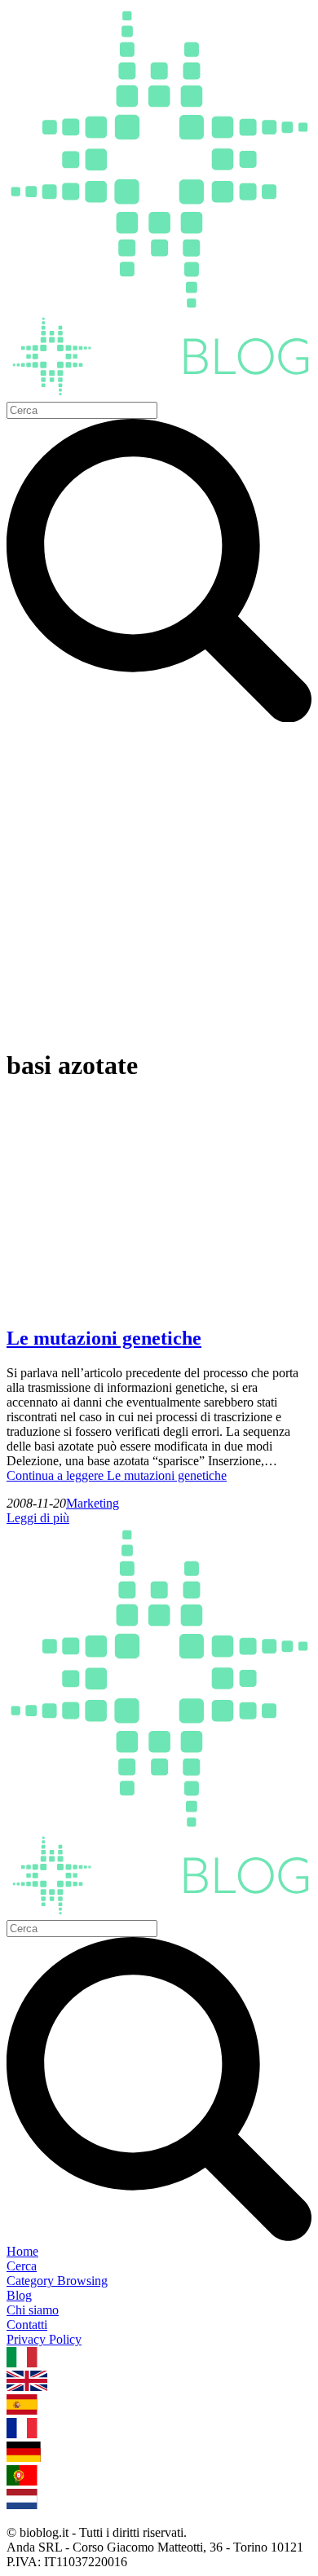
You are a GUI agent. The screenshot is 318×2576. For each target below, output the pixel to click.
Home (22, 2251)
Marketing (93, 1503)
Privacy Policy (44, 2339)
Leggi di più (38, 1518)
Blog (19, 2295)
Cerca (22, 2266)
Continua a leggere (117, 1475)
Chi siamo (33, 2310)
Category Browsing (57, 2281)
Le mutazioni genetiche (104, 1338)
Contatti (27, 2325)
